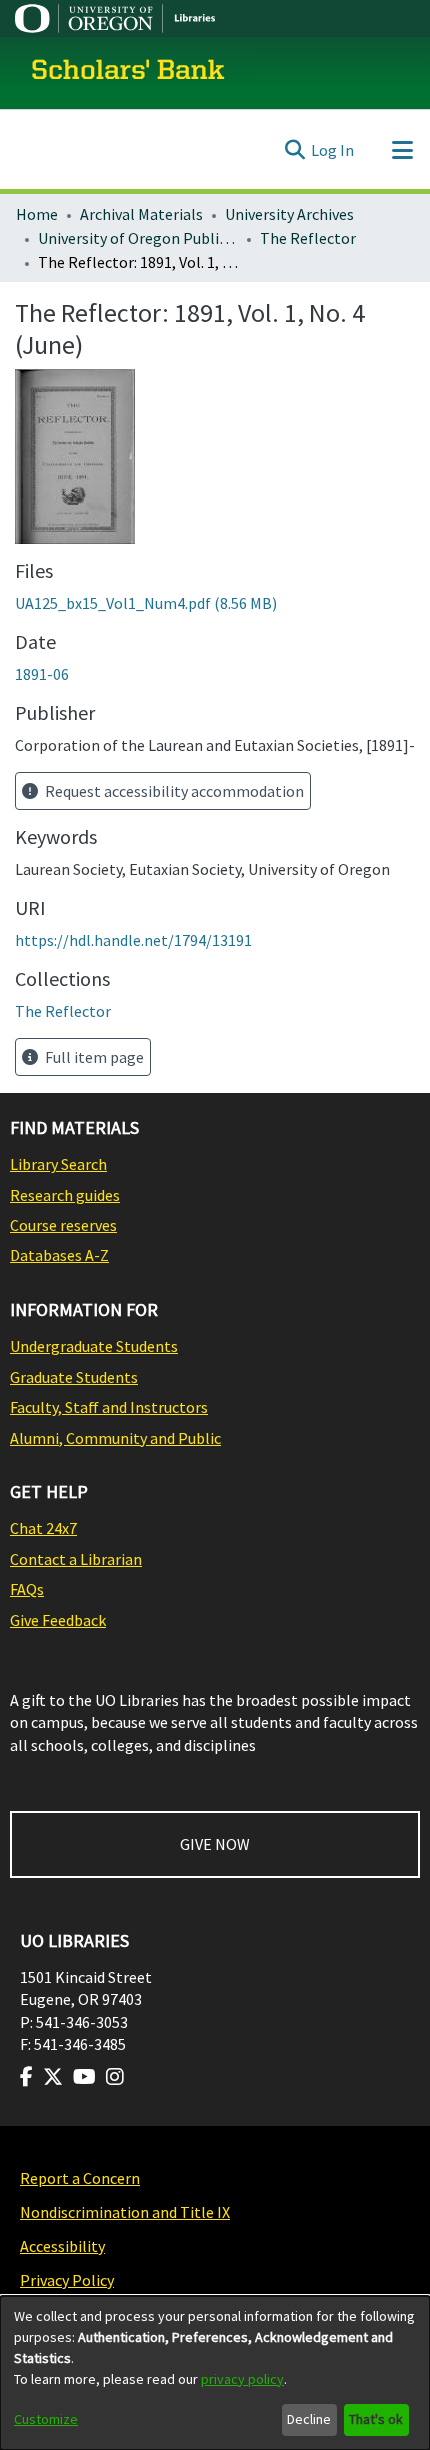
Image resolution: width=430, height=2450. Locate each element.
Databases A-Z (59, 1255)
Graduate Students (74, 1377)
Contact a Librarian (76, 1559)
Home (37, 214)
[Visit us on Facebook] (26, 2077)
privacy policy (242, 2379)
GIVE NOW (215, 1844)
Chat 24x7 (43, 1528)
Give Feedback (58, 1620)
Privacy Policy (67, 2280)
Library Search (58, 1164)
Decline (309, 2419)
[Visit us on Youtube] (84, 2077)
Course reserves (63, 1225)
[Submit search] (294, 150)
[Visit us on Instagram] (115, 2077)
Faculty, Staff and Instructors (109, 1407)
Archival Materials (141, 214)
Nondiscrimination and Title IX (125, 2212)
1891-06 (42, 674)
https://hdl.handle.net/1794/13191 (133, 940)
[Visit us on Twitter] (53, 2077)
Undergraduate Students (94, 1346)
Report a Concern (80, 2178)
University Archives (289, 214)
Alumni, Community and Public (115, 1438)
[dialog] (215, 2373)
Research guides (65, 1195)
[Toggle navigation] (402, 150)
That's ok (376, 2419)
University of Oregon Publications (138, 238)
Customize (46, 2419)
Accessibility (62, 2246)
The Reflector (308, 238)
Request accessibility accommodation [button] (173, 791)
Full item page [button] (93, 1057)
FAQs (27, 1589)
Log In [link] (332, 150)
